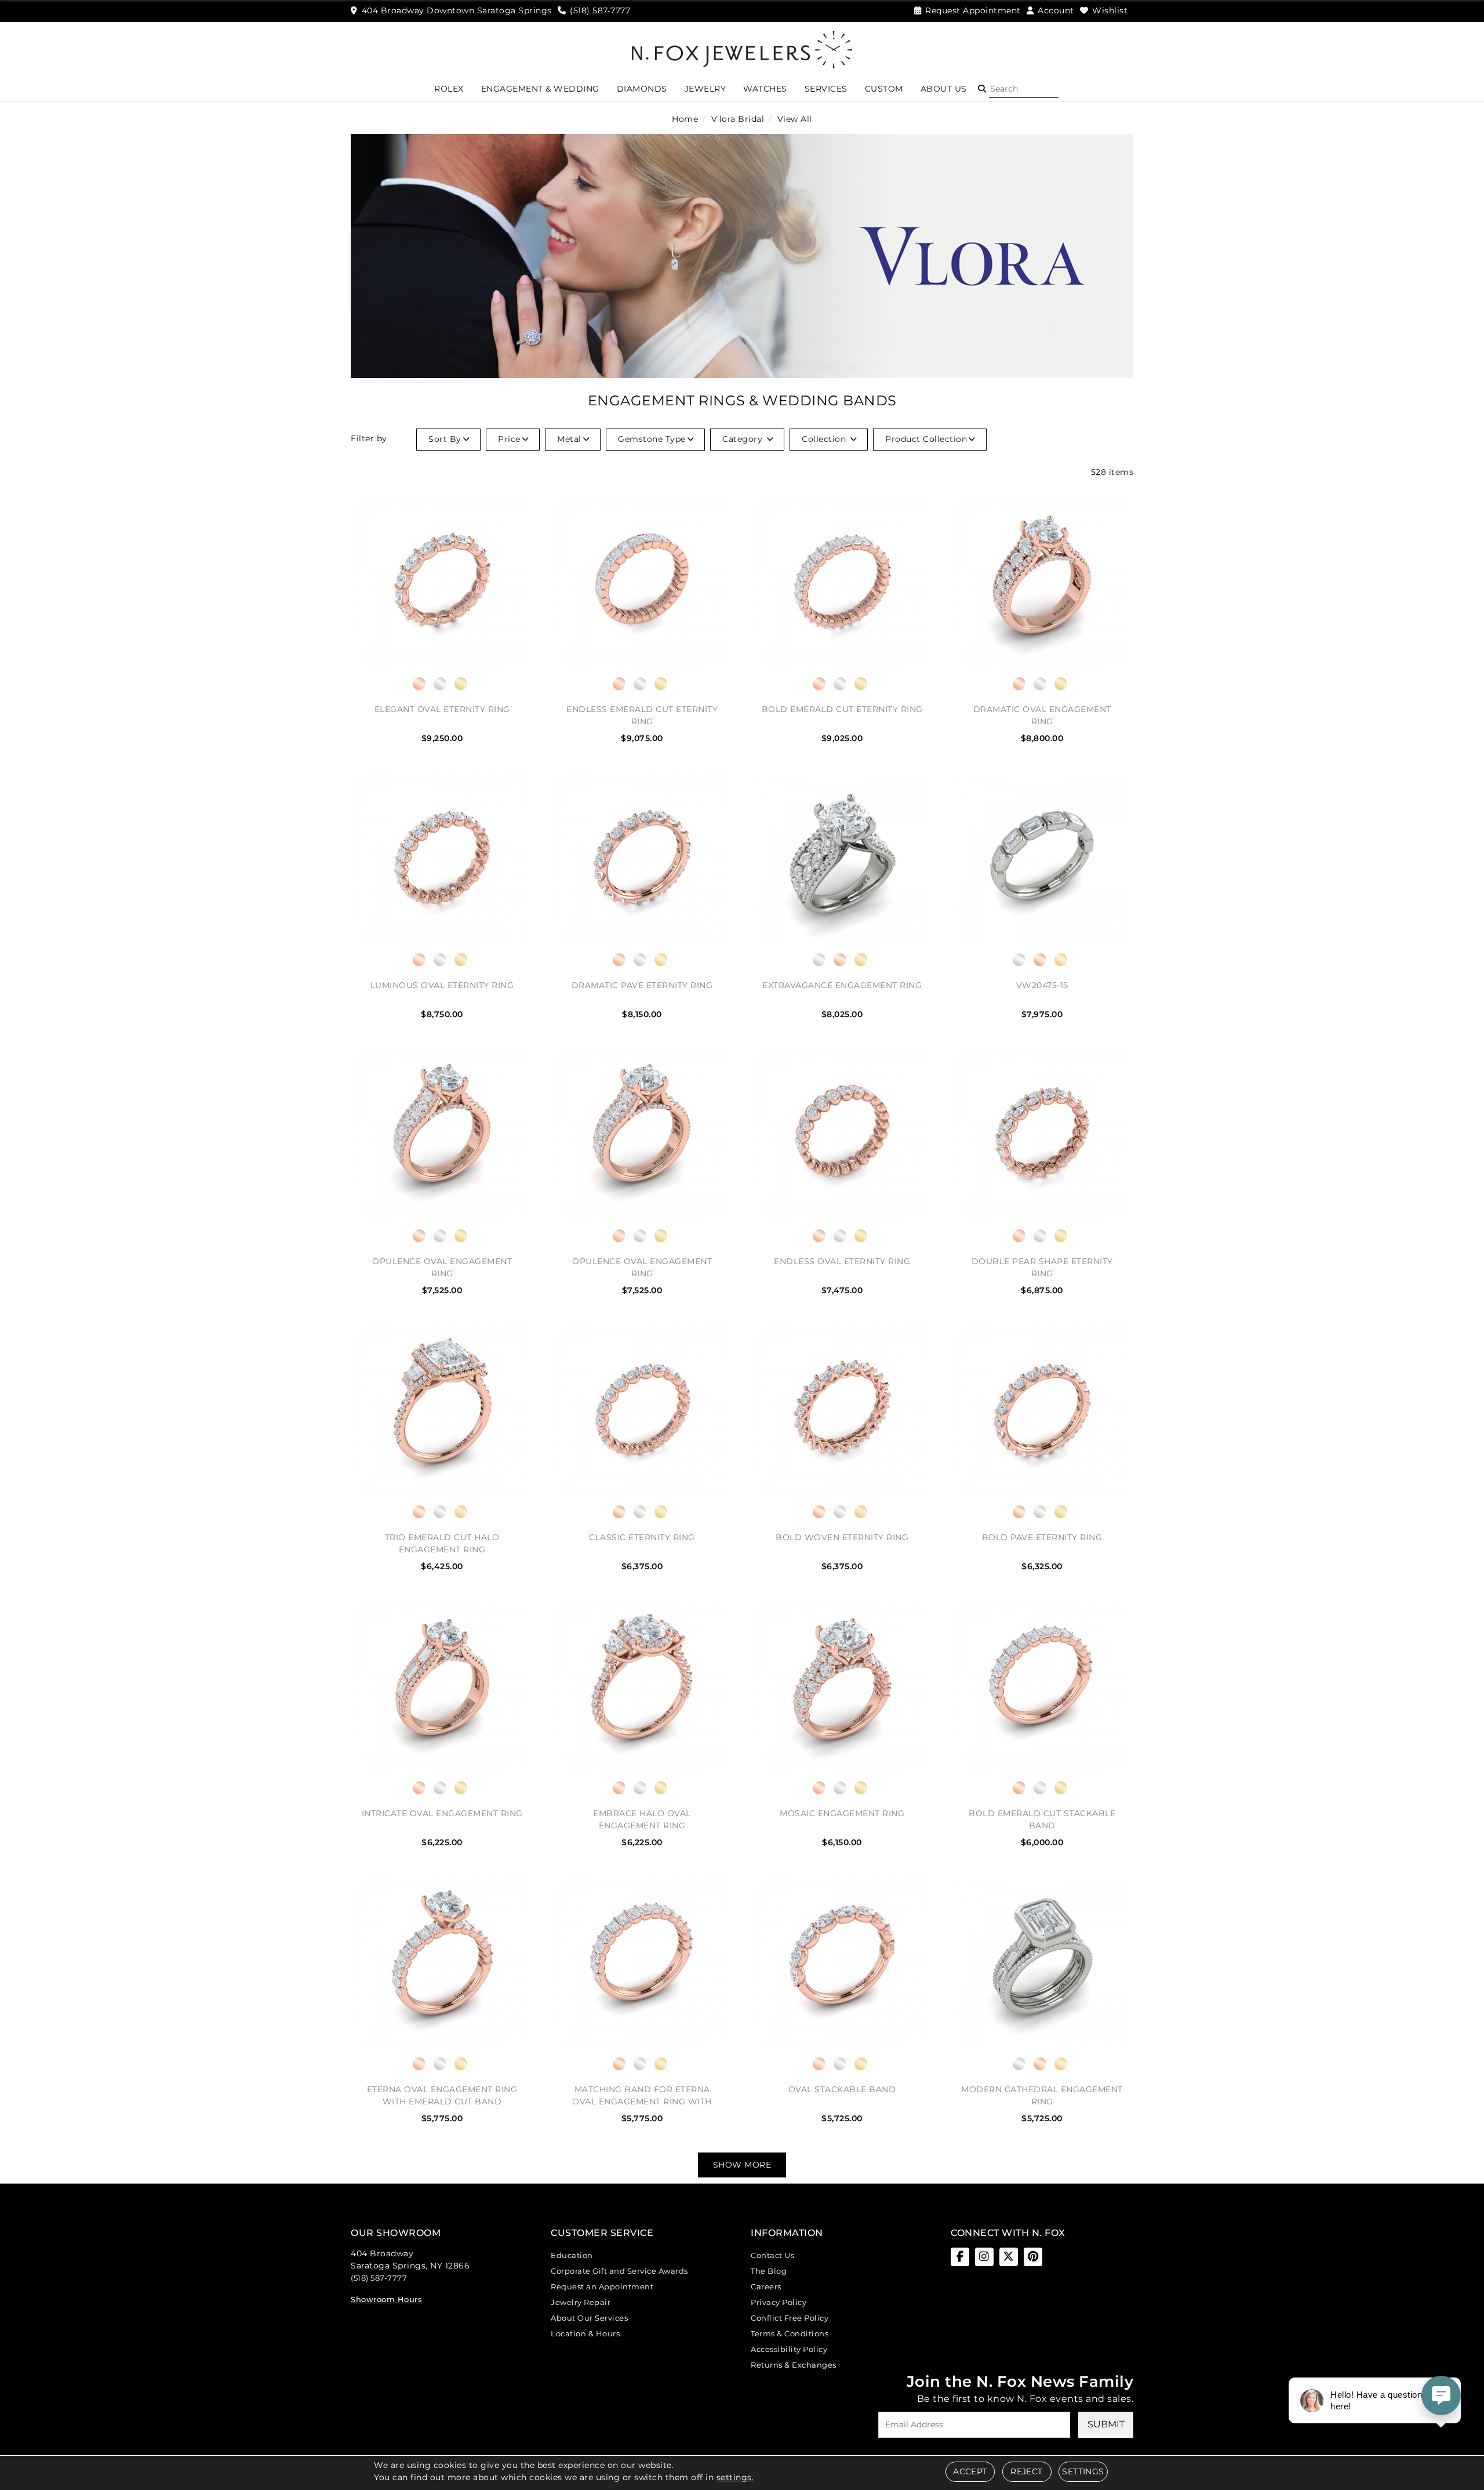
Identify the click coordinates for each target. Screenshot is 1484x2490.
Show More (742, 2165)
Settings (1083, 2471)
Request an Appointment (602, 2286)
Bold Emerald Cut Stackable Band (1042, 1819)
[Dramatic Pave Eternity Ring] (642, 858)
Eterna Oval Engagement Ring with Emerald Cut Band (442, 2095)
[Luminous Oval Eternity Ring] (442, 858)
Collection (825, 439)
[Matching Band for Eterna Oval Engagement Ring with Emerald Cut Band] (642, 1962)
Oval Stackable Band (842, 2089)
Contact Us (772, 2255)
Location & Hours (585, 2333)
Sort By (445, 439)
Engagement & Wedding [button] (540, 89)
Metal (569, 439)
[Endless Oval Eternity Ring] (842, 1134)
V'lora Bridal (738, 119)
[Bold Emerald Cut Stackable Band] (1042, 1686)
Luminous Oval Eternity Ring (442, 985)
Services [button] (826, 89)
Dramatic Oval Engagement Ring (1042, 715)
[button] (982, 89)
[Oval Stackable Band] (842, 1962)
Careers (766, 2286)
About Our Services (589, 2318)
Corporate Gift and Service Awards (619, 2271)
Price (509, 439)
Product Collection (926, 439)
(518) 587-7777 (379, 2278)
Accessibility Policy (789, 2349)
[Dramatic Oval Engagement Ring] (1042, 582)
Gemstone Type (652, 439)
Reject (1026, 2471)
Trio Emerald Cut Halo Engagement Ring (442, 1543)
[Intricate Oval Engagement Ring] (442, 1686)
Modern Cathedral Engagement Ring (1042, 2095)
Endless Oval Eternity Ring (842, 1261)
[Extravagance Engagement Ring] (842, 858)
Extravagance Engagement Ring (842, 985)
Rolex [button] (449, 89)
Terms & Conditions (790, 2333)
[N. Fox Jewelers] (742, 49)
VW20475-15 (1042, 985)
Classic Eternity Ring (642, 1537)
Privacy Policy (779, 2302)
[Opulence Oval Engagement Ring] (442, 1134)
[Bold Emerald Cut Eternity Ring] (842, 582)
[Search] (1024, 89)
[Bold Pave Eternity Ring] (1042, 1410)
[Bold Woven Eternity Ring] (842, 1410)
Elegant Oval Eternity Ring (442, 709)
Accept (970, 2471)
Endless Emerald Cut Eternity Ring (642, 715)
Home (685, 119)
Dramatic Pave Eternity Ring (642, 985)
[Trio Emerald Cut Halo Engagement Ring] (442, 1410)
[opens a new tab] (960, 2257)
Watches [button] (765, 89)
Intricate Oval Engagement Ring (442, 1813)
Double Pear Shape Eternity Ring (1042, 1267)
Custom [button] (884, 89)
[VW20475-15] (1042, 858)
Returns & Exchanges (794, 2365)
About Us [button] (944, 89)
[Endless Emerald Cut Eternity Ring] (642, 582)
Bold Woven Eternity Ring (842, 1537)
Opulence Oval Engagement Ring (442, 1267)
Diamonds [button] (642, 89)
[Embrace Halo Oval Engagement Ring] (642, 1686)
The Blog (769, 2271)
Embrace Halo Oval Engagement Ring (642, 1819)
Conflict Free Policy (790, 2318)
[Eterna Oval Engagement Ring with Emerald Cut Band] (442, 1962)
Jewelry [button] (705, 89)
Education (572, 2255)
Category (744, 439)
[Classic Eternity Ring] (642, 1410)
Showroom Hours (386, 2299)
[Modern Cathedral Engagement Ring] (1042, 1962)
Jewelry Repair (581, 2302)
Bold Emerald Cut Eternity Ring (842, 709)
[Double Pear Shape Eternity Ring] (1042, 1134)
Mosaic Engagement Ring (842, 1813)
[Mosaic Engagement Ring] (842, 1686)
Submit (1106, 2424)
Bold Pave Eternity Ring (1042, 1537)
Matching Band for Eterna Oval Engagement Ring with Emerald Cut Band (642, 2095)
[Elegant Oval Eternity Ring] (442, 582)
